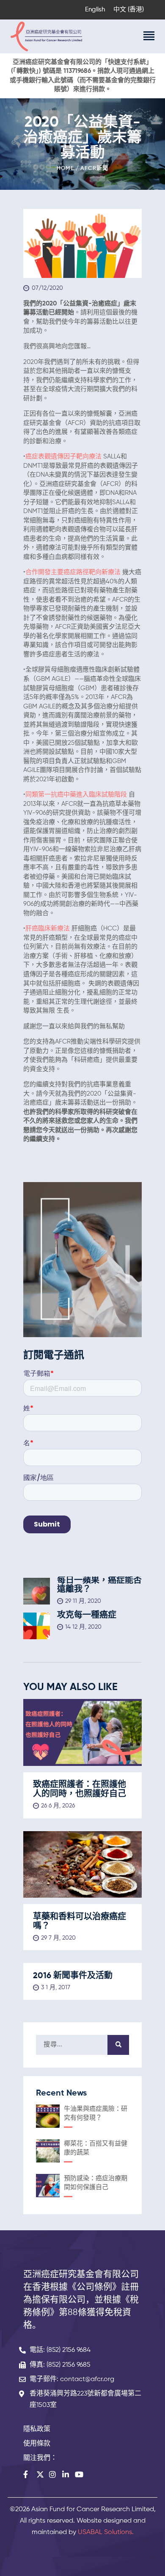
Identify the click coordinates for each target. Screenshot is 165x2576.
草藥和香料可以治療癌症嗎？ (80, 1922)
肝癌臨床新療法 (48, 929)
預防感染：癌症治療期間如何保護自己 (96, 2183)
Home (65, 168)
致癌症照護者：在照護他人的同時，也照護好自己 (80, 1790)
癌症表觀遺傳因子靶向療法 (63, 457)
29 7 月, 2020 (58, 1938)
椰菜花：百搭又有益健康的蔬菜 (96, 2148)
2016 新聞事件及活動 (73, 1976)
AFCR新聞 (94, 168)
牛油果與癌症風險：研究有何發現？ (96, 2114)
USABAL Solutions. (106, 2532)
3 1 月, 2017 (56, 1988)
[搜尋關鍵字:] (82, 2044)
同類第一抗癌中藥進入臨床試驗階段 (76, 795)
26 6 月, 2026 (58, 1806)
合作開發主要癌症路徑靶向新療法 (73, 572)
